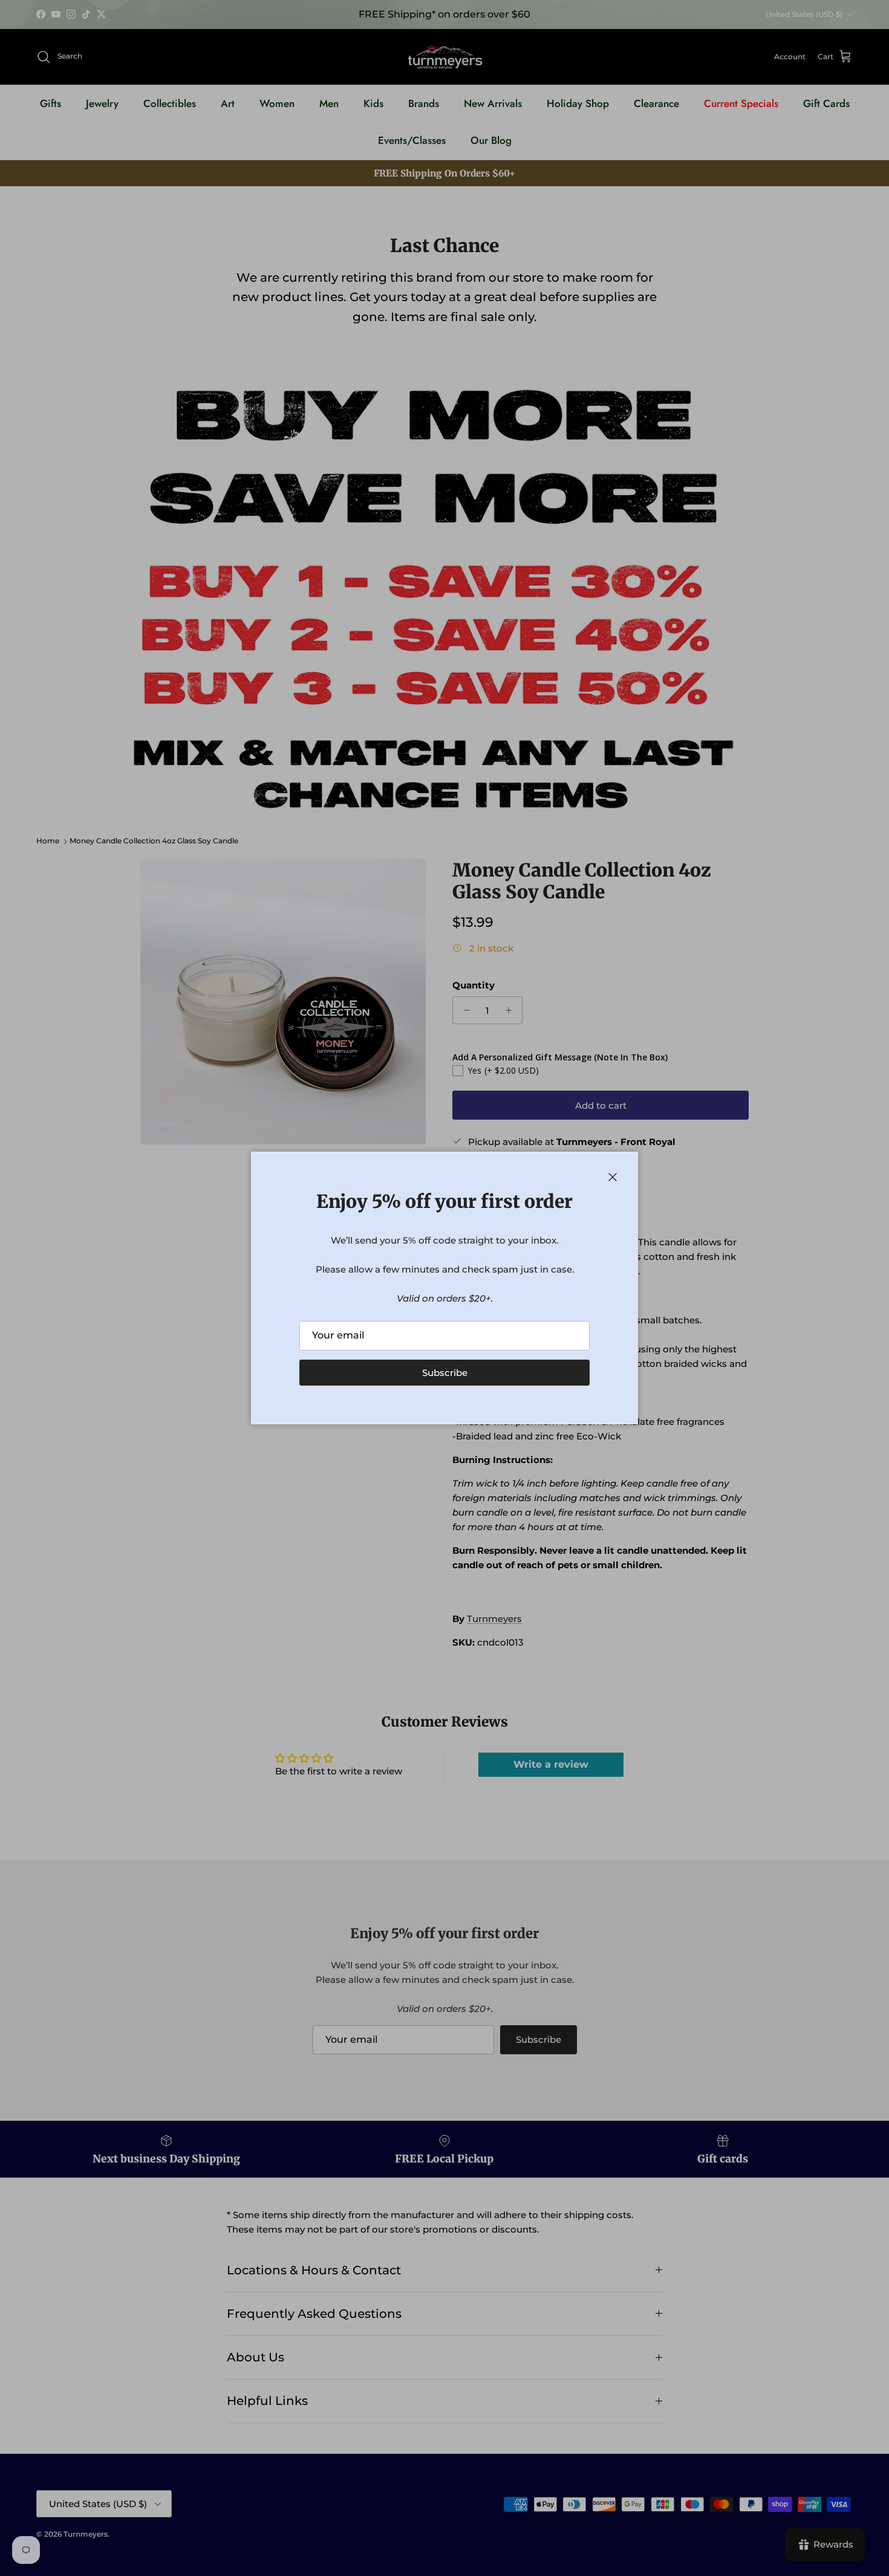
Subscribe (445, 1373)
